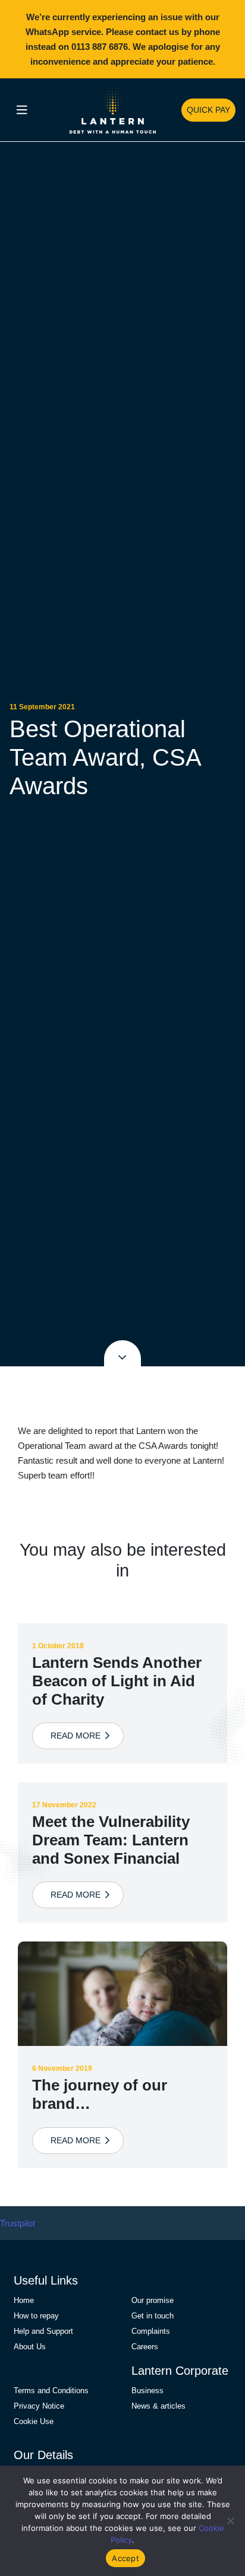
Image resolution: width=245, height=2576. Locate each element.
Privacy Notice (39, 2406)
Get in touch (153, 2316)
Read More (78, 1736)
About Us (30, 2347)
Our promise (153, 2300)
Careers (145, 2347)
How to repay (36, 2316)
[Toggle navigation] (22, 110)
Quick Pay (208, 110)
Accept (125, 2558)
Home (24, 2300)
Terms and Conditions (51, 2391)
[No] (230, 2521)
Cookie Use (34, 2421)
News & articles (158, 2406)
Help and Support (43, 2331)
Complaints (151, 2331)
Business (147, 2391)
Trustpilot (18, 2223)
